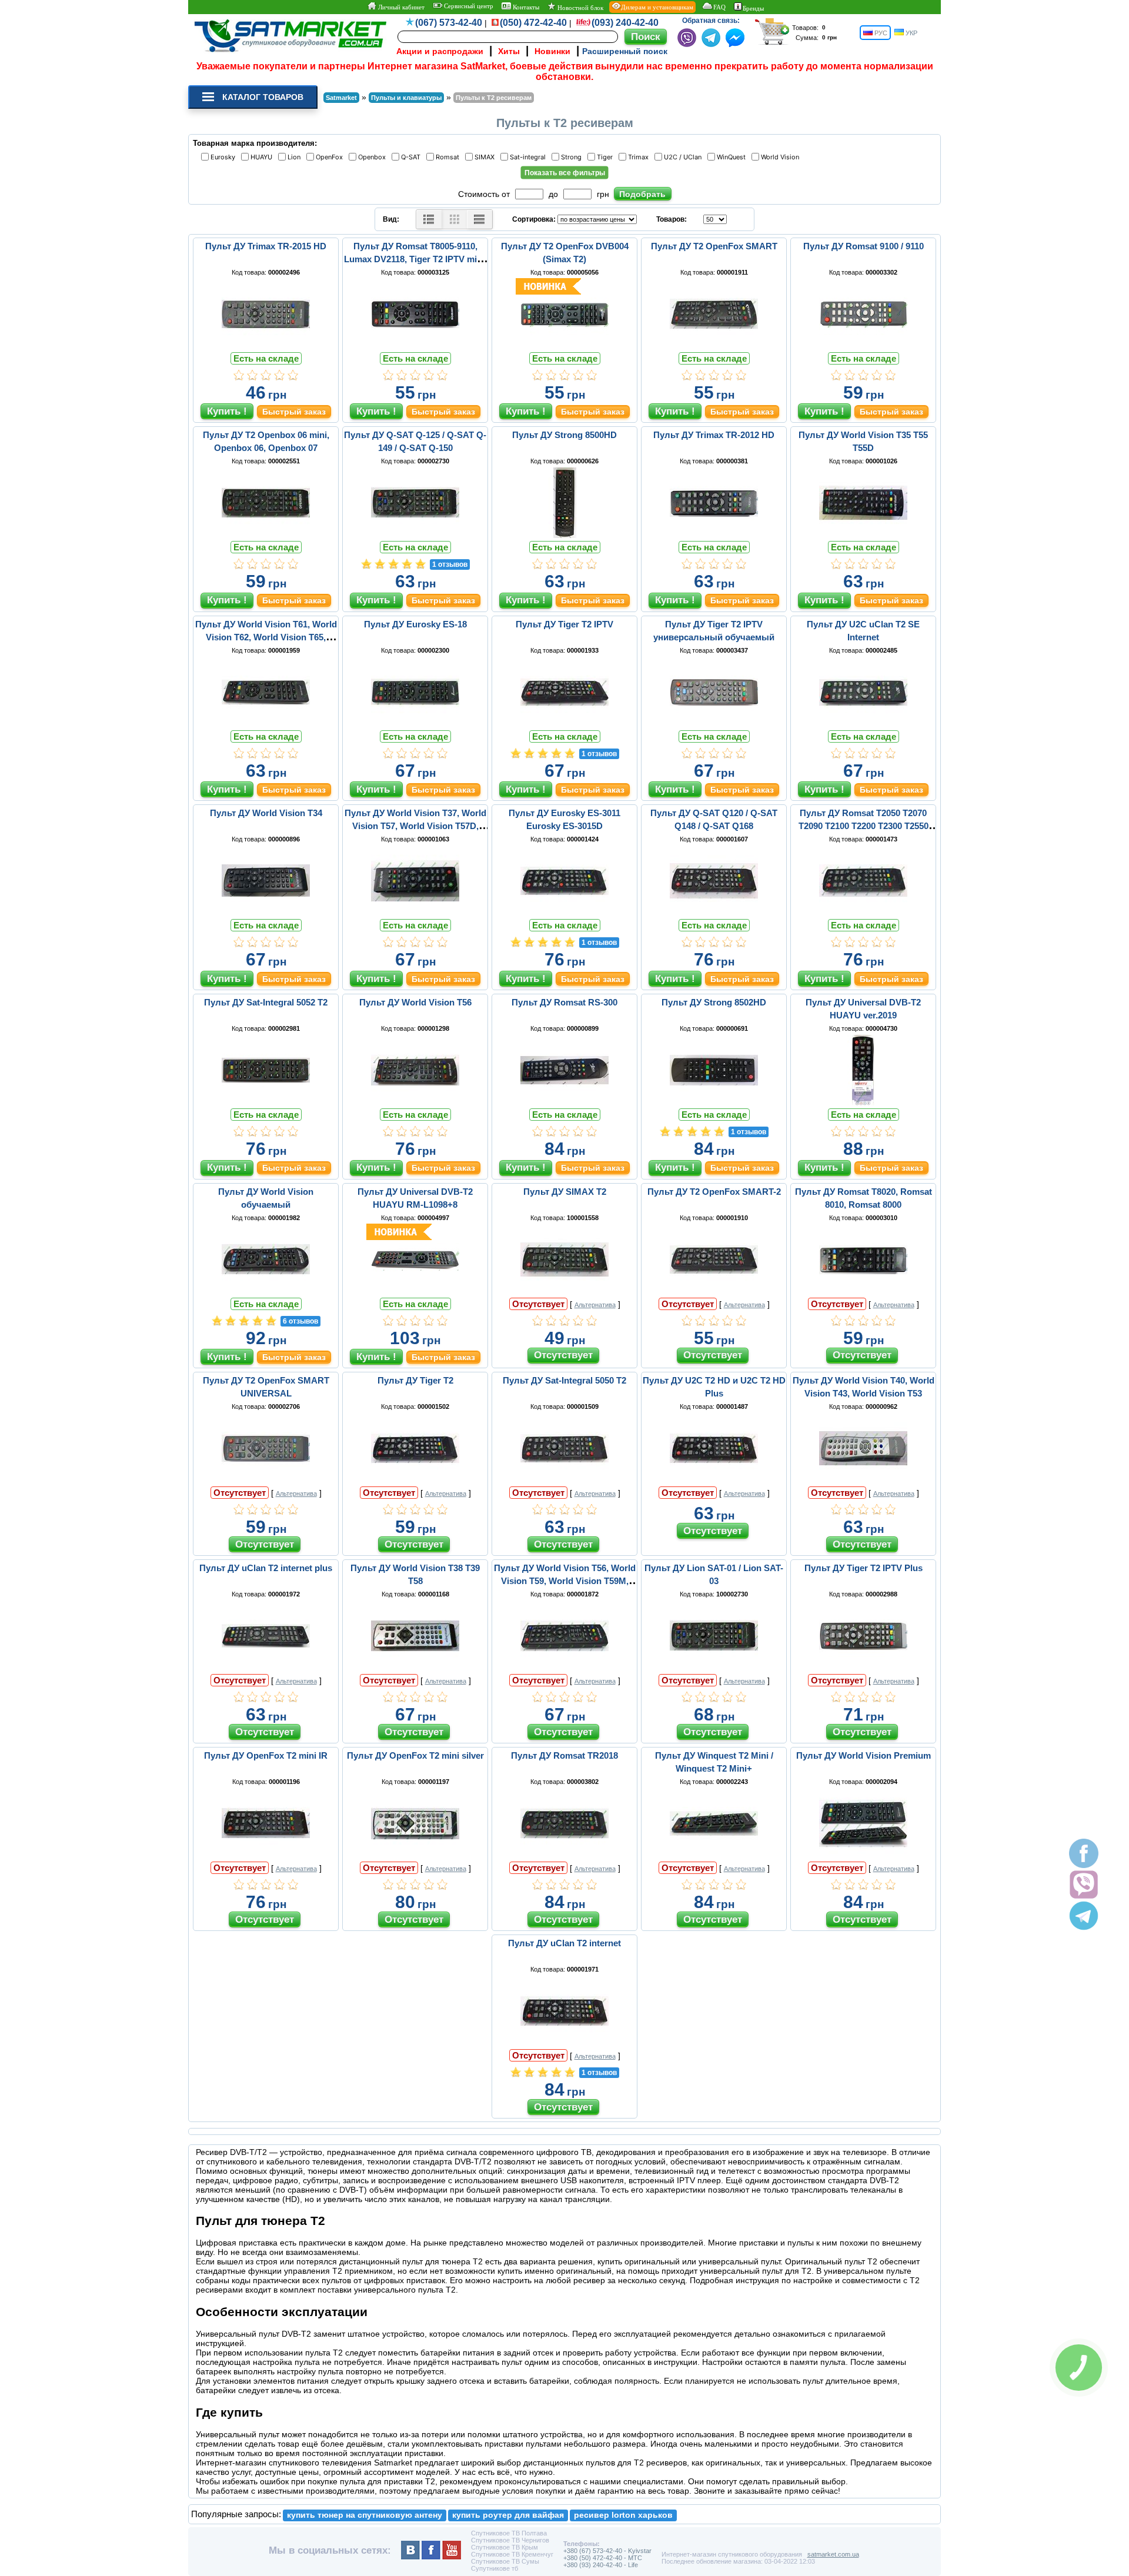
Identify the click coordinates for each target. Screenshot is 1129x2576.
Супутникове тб (495, 2568)
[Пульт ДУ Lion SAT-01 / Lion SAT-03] (714, 1668)
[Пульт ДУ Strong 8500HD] (564, 535)
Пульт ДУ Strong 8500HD (564, 435)
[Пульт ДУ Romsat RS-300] (564, 1102)
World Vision (782, 157)
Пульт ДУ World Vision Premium (864, 1755)
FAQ (719, 7)
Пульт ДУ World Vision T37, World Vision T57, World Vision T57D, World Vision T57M (415, 826)
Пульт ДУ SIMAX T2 (565, 1192)
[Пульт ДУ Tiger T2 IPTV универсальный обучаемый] (714, 724)
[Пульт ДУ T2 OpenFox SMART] (714, 346)
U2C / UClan (684, 157)
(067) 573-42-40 (449, 23)
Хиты (509, 51)
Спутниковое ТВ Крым (505, 2547)
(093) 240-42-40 (625, 23)
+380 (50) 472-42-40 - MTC (603, 2558)
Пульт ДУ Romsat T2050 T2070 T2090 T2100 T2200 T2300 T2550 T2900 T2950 (864, 826)
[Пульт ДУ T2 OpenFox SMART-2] (714, 1292)
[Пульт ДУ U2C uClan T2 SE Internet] (863, 724)
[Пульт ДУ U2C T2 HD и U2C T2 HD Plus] (714, 1481)
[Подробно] (429, 219)
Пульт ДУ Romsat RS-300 (564, 1002)
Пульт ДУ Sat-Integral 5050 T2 (564, 1380)
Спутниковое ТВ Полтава (509, 2533)
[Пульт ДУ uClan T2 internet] (564, 2043)
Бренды (753, 8)
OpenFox (331, 157)
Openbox (374, 157)
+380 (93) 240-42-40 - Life (601, 2565)
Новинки (552, 51)
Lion (296, 157)
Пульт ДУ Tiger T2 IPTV (564, 624)
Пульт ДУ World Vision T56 (415, 1002)
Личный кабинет (400, 7)
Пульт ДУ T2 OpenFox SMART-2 (714, 1192)
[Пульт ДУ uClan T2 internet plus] (266, 1668)
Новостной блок (579, 8)
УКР (911, 33)
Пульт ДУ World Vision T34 (266, 813)
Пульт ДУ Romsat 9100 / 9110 (864, 246)
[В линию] (480, 219)
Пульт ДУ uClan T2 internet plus (266, 1568)
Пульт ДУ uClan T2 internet (564, 1943)
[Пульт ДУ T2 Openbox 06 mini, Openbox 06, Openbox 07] (266, 535)
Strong (573, 157)
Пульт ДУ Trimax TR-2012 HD (714, 435)
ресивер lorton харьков (623, 2515)
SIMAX (486, 157)
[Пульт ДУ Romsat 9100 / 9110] (863, 346)
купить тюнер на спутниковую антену (365, 2515)
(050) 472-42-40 (533, 23)
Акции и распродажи (440, 51)
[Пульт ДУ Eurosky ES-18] (415, 724)
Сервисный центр (468, 6)
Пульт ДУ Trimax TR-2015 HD (266, 246)
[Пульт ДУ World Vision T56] (415, 1102)
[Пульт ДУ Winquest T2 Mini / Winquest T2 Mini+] (714, 1856)
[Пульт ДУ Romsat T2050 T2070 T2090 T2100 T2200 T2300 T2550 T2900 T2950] (863, 913)
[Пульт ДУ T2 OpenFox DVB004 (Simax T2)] (564, 346)
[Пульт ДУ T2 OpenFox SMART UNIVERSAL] (266, 1481)
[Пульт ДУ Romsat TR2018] (564, 1856)
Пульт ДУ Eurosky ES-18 (415, 624)
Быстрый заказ (294, 412)
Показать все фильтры (565, 173)
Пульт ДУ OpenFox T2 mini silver (415, 1755)
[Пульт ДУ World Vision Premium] (863, 1856)
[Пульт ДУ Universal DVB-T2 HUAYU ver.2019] (863, 1102)
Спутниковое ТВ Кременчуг (512, 2554)
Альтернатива (595, 1305)
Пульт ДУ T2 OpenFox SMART (714, 246)
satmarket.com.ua (833, 2554)
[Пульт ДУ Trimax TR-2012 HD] (714, 535)
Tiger (607, 157)
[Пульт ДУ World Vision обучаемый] (266, 1292)
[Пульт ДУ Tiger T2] (415, 1481)
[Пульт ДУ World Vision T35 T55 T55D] (863, 535)
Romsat (449, 157)
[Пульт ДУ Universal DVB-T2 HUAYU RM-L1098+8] (415, 1292)
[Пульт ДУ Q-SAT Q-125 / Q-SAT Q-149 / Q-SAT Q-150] (415, 535)
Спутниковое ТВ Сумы (505, 2561)
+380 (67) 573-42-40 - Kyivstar (607, 2551)
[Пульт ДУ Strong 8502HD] (714, 1102)
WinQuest (733, 157)
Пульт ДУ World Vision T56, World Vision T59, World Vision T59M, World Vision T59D (565, 1581)
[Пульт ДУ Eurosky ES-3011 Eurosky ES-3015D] (564, 913)
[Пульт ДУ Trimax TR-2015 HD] (266, 346)
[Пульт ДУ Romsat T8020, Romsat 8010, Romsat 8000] (863, 1292)
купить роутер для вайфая (508, 2515)
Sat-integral (530, 157)
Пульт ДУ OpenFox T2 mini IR (266, 1755)
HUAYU (263, 157)
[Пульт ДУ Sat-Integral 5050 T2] (564, 1481)
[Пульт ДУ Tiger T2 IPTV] (564, 724)
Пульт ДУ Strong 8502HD (714, 1002)
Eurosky (225, 157)
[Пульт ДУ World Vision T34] (266, 913)
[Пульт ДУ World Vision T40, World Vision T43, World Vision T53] (863, 1481)
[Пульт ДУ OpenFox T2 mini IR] (266, 1856)
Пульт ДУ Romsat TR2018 (564, 1755)
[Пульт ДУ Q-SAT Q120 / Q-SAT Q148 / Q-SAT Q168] (714, 913)
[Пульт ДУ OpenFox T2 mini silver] (415, 1856)
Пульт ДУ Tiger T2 (415, 1380)
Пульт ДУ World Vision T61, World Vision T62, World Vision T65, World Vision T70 (266, 637)
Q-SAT (412, 157)
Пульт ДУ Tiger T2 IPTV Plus (864, 1568)
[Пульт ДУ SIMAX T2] (564, 1292)
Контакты (525, 7)
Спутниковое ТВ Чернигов (510, 2540)
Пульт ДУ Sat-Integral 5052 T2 (266, 1002)
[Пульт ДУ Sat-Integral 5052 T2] (266, 1102)
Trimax (640, 157)
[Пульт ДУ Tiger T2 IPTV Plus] (863, 1668)
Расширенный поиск (625, 51)
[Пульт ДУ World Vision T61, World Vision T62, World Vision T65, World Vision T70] (266, 724)
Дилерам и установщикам (657, 7)
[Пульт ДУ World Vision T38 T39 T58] (415, 1668)
